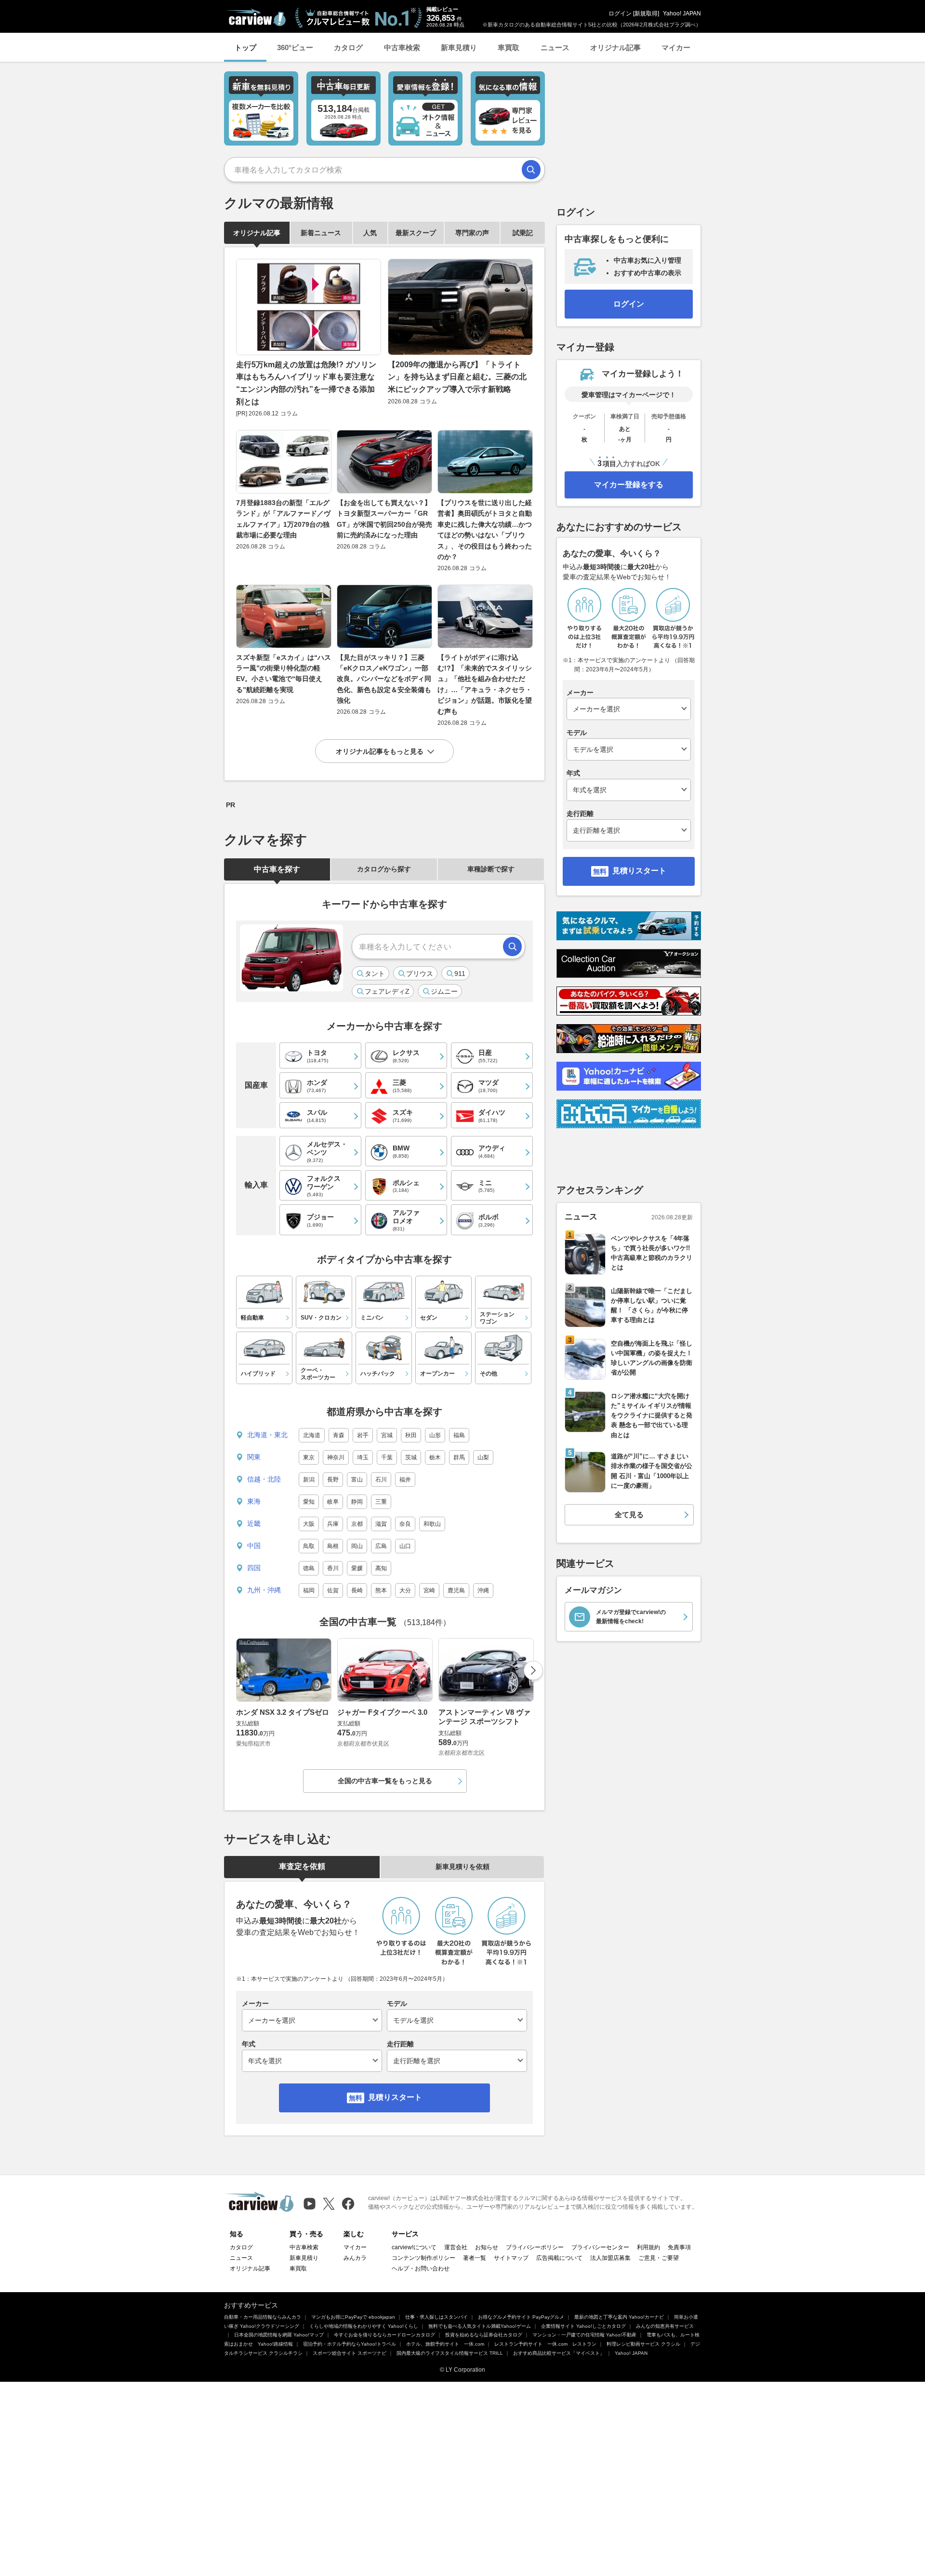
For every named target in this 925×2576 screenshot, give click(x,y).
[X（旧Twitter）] (329, 2204)
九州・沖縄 (264, 1590)
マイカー (676, 47)
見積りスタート (395, 2097)
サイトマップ (511, 2258)
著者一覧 (475, 2258)
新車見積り (459, 47)
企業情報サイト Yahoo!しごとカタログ (583, 2326)
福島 (459, 1435)
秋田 (411, 1435)
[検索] (531, 170)
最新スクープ (416, 233)
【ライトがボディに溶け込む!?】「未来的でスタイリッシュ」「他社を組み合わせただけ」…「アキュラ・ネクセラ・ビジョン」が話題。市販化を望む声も (485, 684)
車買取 (509, 47)
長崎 (357, 1590)
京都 (357, 1524)
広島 (381, 1546)
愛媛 (357, 1568)
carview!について (414, 2247)
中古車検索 (402, 47)
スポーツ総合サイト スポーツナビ (350, 2353)
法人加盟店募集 (610, 2258)
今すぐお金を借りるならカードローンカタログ (384, 2335)
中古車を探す (277, 869)
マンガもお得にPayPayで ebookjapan (353, 2317)
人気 (370, 233)
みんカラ (355, 2258)
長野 (333, 1480)
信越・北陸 (264, 1479)
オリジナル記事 (615, 47)
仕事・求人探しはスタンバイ (436, 2317)
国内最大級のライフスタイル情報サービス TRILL (450, 2353)
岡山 (357, 1546)
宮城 (387, 1435)
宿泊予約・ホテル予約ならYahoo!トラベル (350, 2344)
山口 (405, 1546)
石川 (381, 1480)
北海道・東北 (267, 1435)
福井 (405, 1480)
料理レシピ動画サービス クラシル (643, 2344)
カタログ (348, 47)
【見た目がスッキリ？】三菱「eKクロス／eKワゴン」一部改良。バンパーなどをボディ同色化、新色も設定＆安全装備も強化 (384, 679)
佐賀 (333, 1590)
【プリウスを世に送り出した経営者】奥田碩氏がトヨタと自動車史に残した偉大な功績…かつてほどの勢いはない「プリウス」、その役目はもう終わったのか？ (485, 530)
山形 (435, 1435)
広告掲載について (559, 2258)
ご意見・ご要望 (659, 2258)
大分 (405, 1590)
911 (460, 974)
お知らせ (487, 2247)
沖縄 (483, 1590)
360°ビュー (295, 47)
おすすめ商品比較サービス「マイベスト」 (559, 2353)
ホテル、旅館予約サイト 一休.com (445, 2344)
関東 (254, 1457)
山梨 (483, 1457)
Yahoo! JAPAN (682, 13)
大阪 (309, 1524)
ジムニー (444, 991)
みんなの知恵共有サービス (665, 2326)
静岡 (357, 1502)
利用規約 (648, 2247)
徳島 (309, 1568)
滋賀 (381, 1524)
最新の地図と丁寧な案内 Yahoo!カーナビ (619, 2317)
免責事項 (679, 2247)
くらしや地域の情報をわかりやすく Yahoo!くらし (364, 2326)
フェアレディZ (387, 991)
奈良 (405, 1524)
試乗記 (523, 233)
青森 (339, 1435)
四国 (254, 1568)
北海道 (312, 1435)
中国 (254, 1546)
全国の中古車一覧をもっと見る (385, 1781)
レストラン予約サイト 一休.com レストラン (545, 2344)
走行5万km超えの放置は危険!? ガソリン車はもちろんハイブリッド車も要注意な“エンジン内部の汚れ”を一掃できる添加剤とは (306, 383)
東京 (309, 1457)
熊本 (381, 1590)
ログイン (620, 13)
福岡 (309, 1590)
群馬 (459, 1457)
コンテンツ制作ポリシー (423, 2258)
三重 (381, 1502)
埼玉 (363, 1457)
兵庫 (333, 1524)
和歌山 (432, 1524)
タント (375, 974)
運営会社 (456, 2247)
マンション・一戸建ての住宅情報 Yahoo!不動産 (584, 2335)
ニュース (555, 47)
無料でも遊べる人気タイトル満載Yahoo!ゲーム (480, 2326)
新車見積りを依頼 (462, 1867)
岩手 (363, 1435)
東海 (254, 1501)
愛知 (309, 1502)
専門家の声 (472, 233)
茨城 (411, 1457)
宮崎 (429, 1590)
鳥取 (309, 1546)
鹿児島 (456, 1590)
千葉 (387, 1457)
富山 (357, 1480)
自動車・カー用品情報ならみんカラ (263, 2317)
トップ (245, 47)
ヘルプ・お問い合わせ (421, 2269)
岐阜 (333, 1502)
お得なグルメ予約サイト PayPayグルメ (521, 2317)
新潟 (309, 1480)
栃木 (435, 1457)
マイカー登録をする (629, 485)
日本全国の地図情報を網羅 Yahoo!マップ (279, 2335)
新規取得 (646, 13)
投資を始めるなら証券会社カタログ (484, 2335)
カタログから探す (384, 869)
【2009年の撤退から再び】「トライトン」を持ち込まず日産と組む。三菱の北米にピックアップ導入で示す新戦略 (457, 377)
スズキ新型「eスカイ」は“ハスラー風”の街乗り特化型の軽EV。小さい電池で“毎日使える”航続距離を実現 (284, 674)
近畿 (254, 1523)
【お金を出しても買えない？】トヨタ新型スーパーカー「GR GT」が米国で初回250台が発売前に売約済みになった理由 (384, 519)
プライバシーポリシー (535, 2247)
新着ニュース (321, 233)
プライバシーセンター (600, 2247)
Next (533, 1670)
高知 (381, 1568)
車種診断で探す (491, 869)
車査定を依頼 (302, 1866)
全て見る (629, 1515)
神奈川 (336, 1457)
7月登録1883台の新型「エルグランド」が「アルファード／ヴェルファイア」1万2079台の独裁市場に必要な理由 (283, 519)
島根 (333, 1546)
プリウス (420, 974)
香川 (333, 1568)
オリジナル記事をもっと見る (380, 751)
